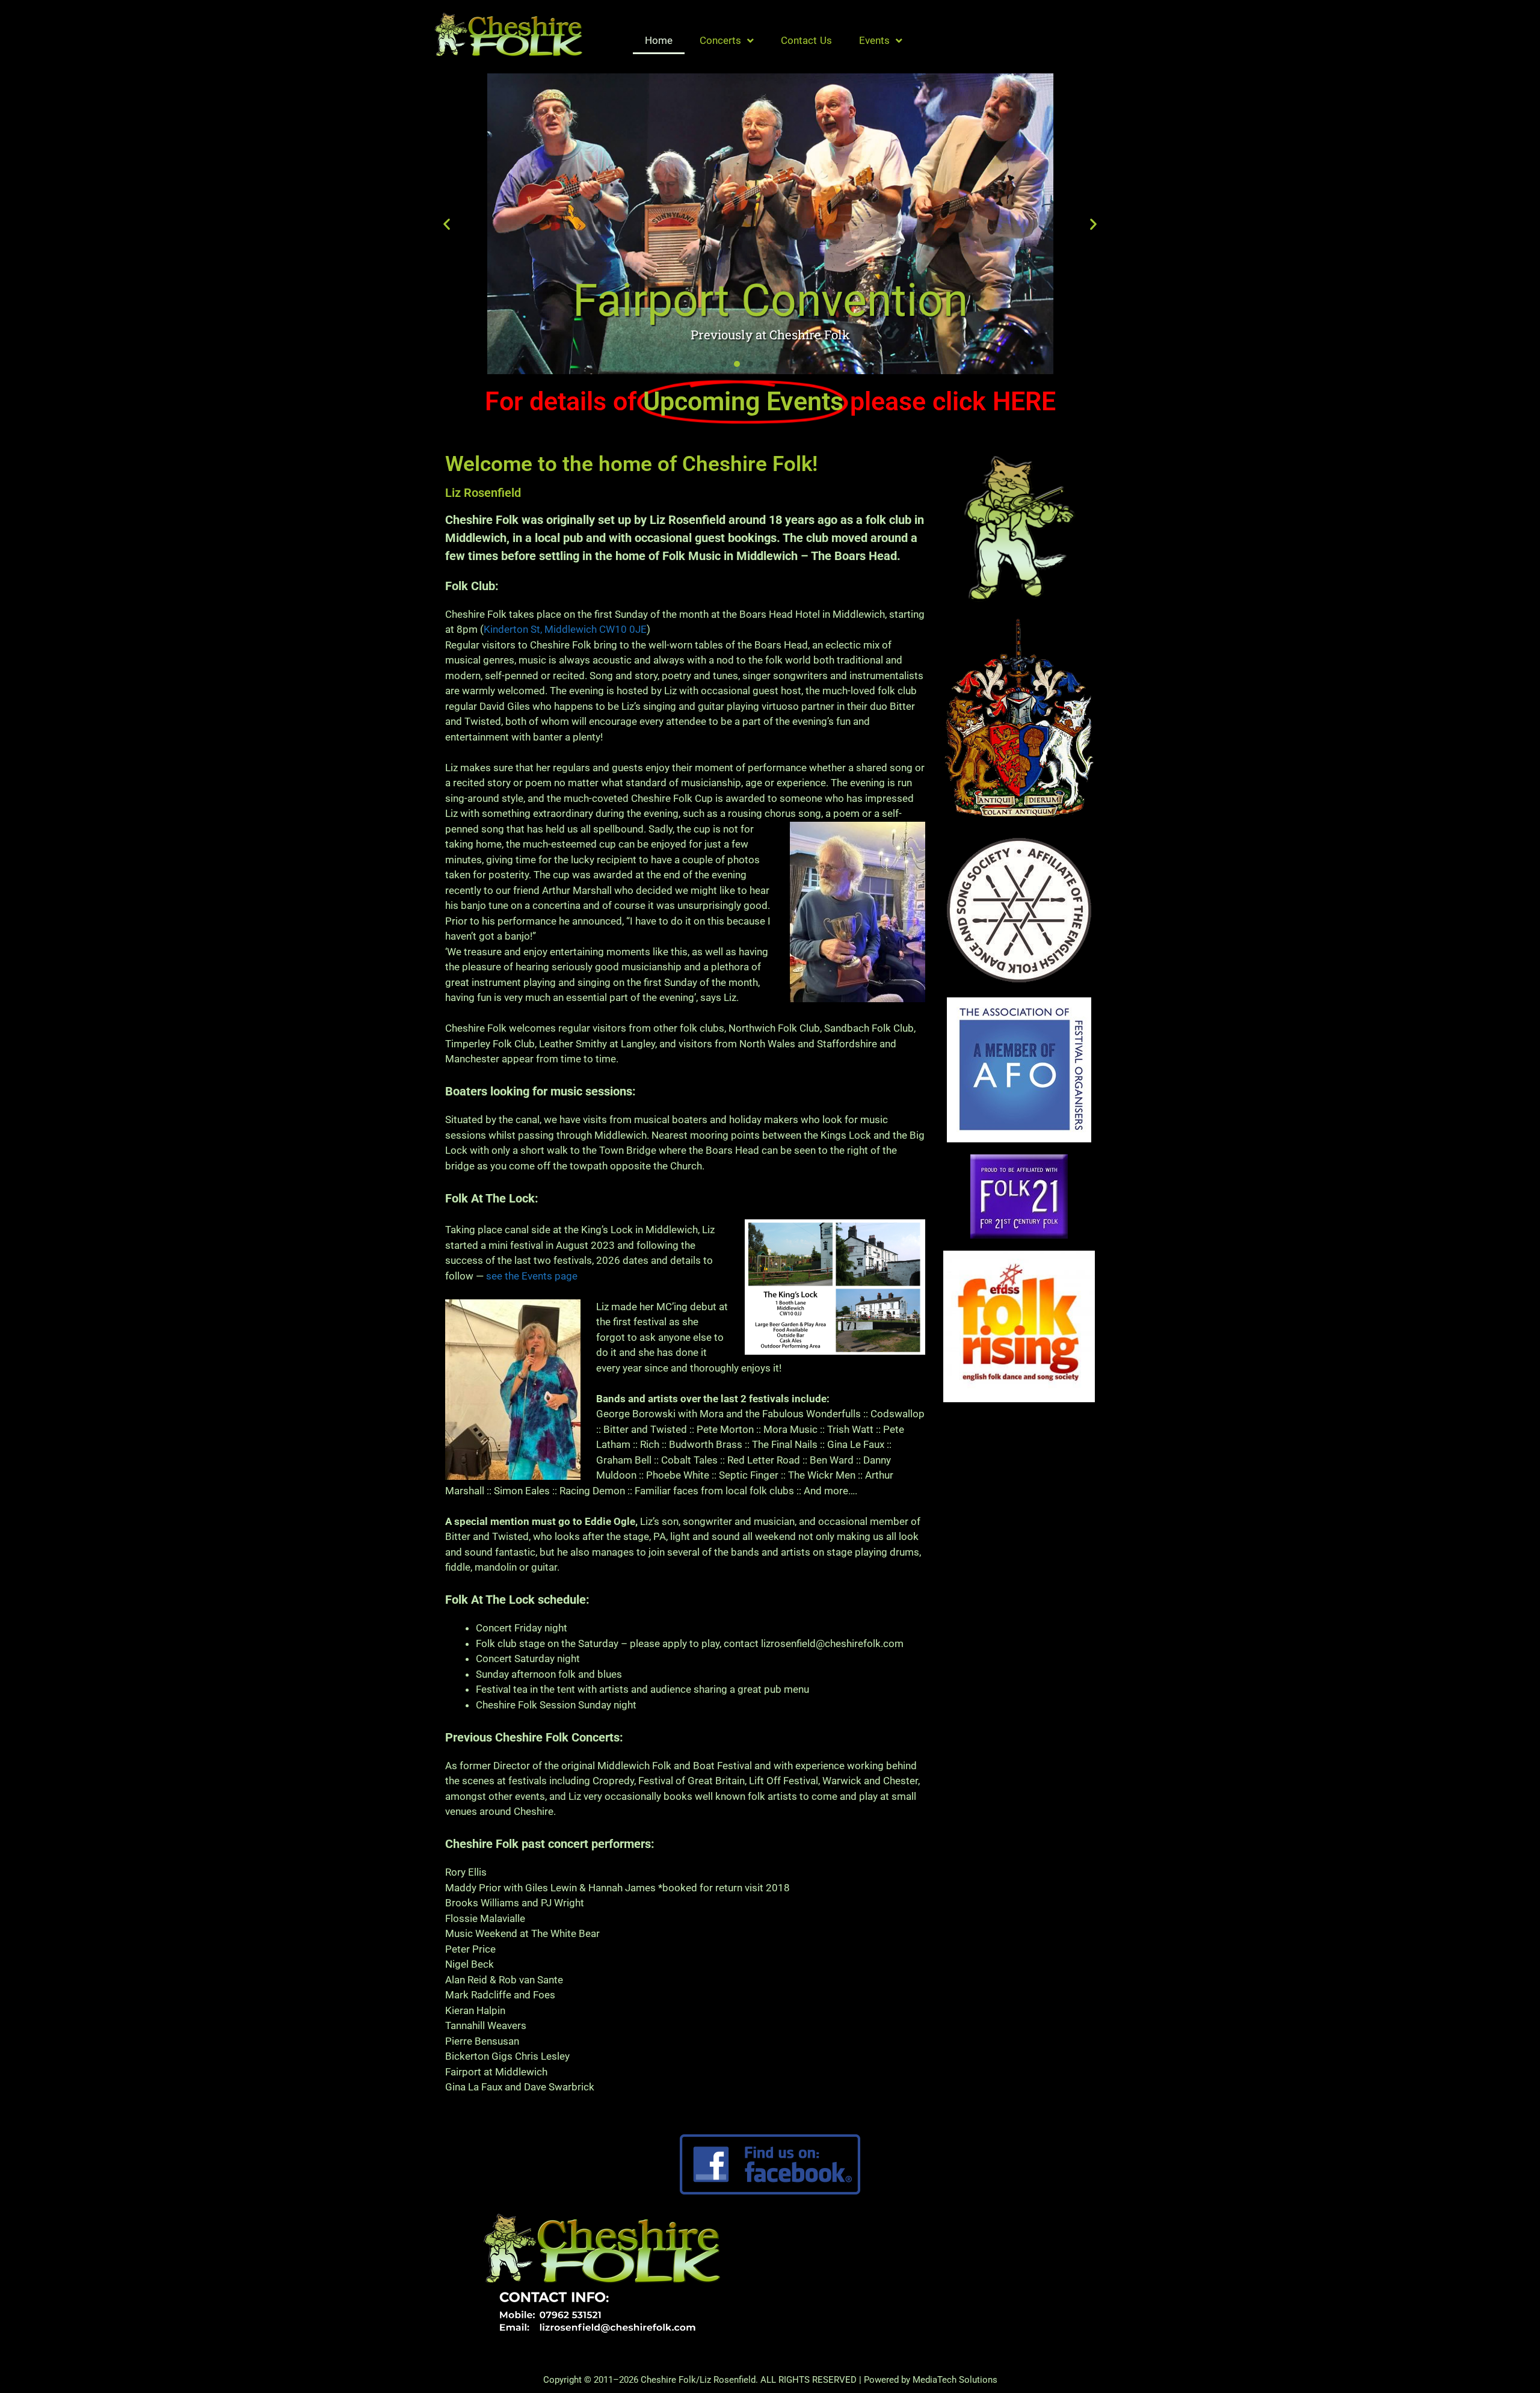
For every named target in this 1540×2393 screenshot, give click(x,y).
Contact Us (806, 40)
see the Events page (532, 1276)
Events (874, 40)
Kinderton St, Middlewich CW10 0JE (565, 629)
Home (659, 40)
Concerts (720, 40)
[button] (447, 224)
